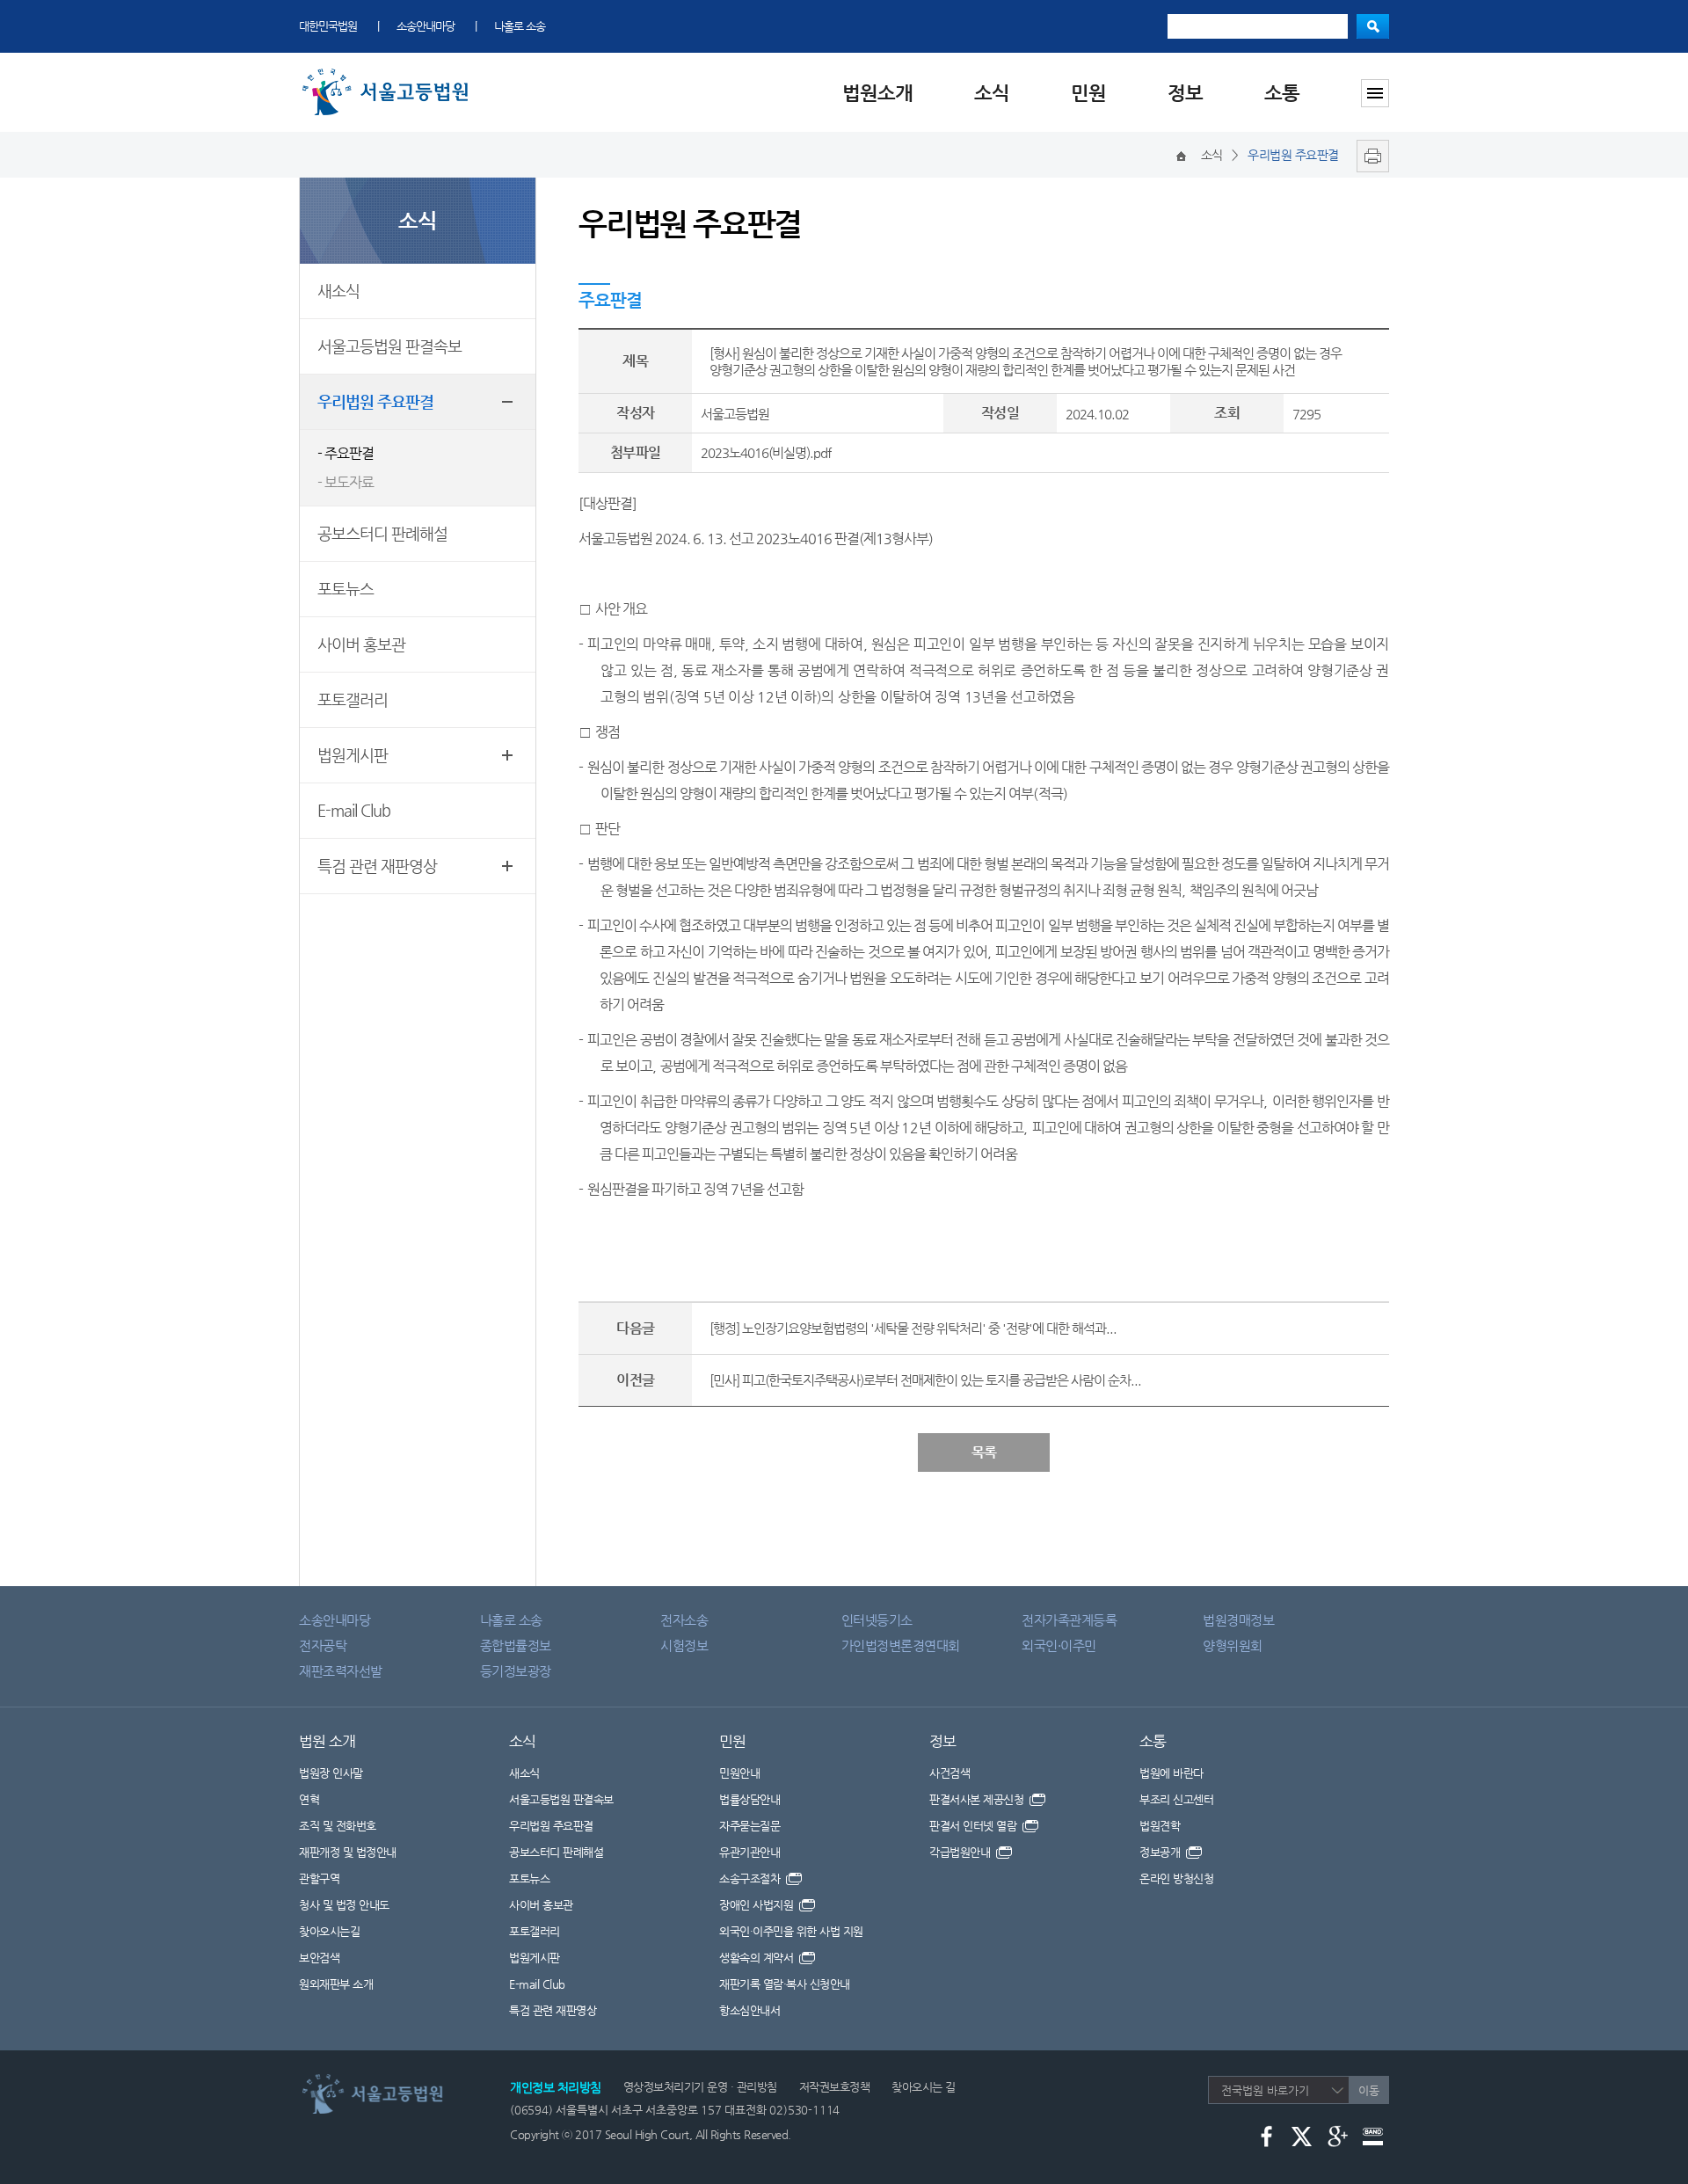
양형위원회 (1233, 1645)
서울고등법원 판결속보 (389, 346)
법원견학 (1160, 1826)
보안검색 (319, 1958)
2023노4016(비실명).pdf (766, 452)
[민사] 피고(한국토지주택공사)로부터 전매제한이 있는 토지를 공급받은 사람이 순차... (925, 1380)
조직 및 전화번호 (338, 1826)
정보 (1185, 93)
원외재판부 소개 (336, 1984)
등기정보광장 (516, 1671)
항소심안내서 (749, 2010)
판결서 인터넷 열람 (975, 1826)
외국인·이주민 (1059, 1645)
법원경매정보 (1238, 1620)
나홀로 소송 (520, 26)
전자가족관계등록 (1069, 1620)
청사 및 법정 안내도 (344, 1905)
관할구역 (319, 1878)
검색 (1373, 26)
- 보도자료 (346, 482)
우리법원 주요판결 (375, 401)
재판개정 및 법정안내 (348, 1852)
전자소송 (684, 1620)
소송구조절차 (751, 1878)
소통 (1282, 93)
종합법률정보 (516, 1645)
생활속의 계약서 (758, 1958)
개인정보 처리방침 (556, 2087)
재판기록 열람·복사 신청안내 (785, 1984)
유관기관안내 (749, 1852)
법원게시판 (353, 755)
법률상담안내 (749, 1799)
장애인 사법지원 (758, 1905)
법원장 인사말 (331, 1773)
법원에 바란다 (1171, 1773)
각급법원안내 (961, 1852)
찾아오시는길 (329, 1931)
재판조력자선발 (341, 1671)
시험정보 (684, 1645)
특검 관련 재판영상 (377, 866)
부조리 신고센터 (1176, 1799)
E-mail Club (354, 810)
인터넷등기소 (877, 1620)
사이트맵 (1375, 93)
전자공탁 (323, 1645)
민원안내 (739, 1773)
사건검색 (949, 1773)
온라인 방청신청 (1176, 1878)
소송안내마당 (426, 26)
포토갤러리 (353, 699)
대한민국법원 (328, 26)
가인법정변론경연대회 (901, 1645)
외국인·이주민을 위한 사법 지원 (791, 1931)
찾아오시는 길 (924, 2087)
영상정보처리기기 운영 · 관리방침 (700, 2087)
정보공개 (1161, 1852)
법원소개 (877, 93)
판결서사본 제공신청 (978, 1799)
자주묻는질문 (749, 1826)
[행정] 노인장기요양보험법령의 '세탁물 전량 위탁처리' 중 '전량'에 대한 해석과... (913, 1328)
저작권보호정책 (835, 2087)
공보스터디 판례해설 (382, 533)
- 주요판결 (346, 453)
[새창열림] (1368, 155)
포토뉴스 (346, 589)
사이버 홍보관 (361, 644)
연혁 (309, 1799)
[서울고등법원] (389, 73)
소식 (992, 93)
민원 (1088, 93)
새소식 (338, 291)
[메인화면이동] (1181, 155)
